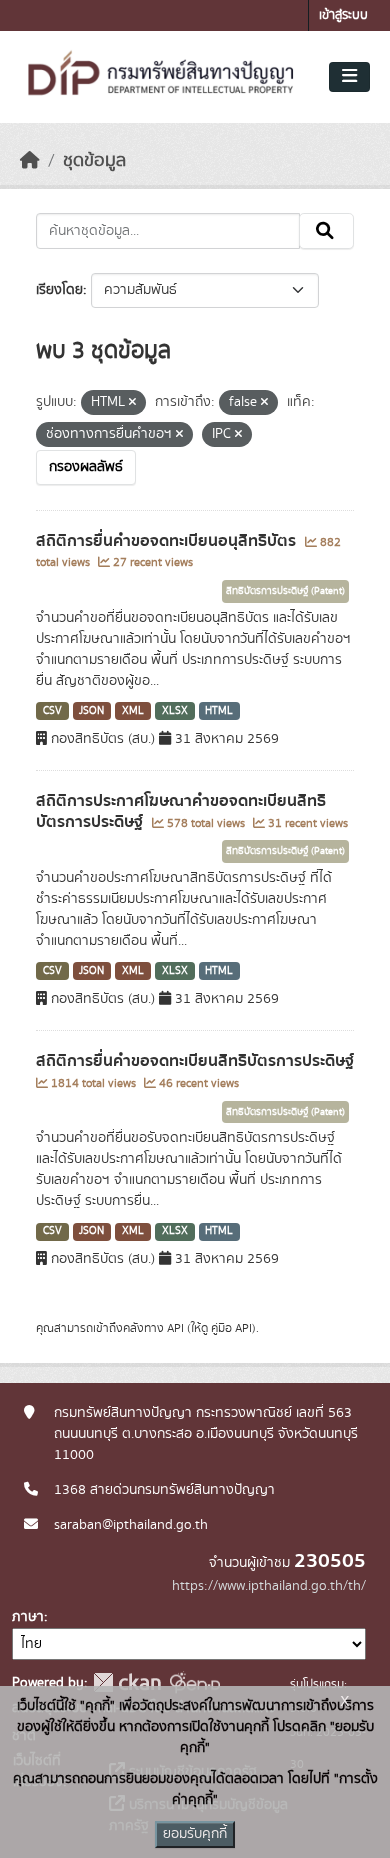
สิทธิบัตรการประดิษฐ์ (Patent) (285, 591)
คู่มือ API (231, 1328)
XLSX (175, 711)
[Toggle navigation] (349, 77)
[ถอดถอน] (132, 403)
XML (133, 711)
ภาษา (28, 1617)
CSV (52, 711)
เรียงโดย (59, 290)
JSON (91, 711)
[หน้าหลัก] (30, 161)
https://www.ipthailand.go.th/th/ (269, 1586)
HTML (219, 711)
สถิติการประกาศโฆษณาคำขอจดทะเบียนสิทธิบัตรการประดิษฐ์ (181, 811)
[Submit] (326, 231)
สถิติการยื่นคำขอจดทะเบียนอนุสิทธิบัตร (168, 541)
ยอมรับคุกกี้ (195, 1834)
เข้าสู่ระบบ (343, 15)
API (175, 1328)
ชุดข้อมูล (94, 161)
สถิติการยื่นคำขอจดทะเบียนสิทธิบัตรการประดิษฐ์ (195, 1061)
